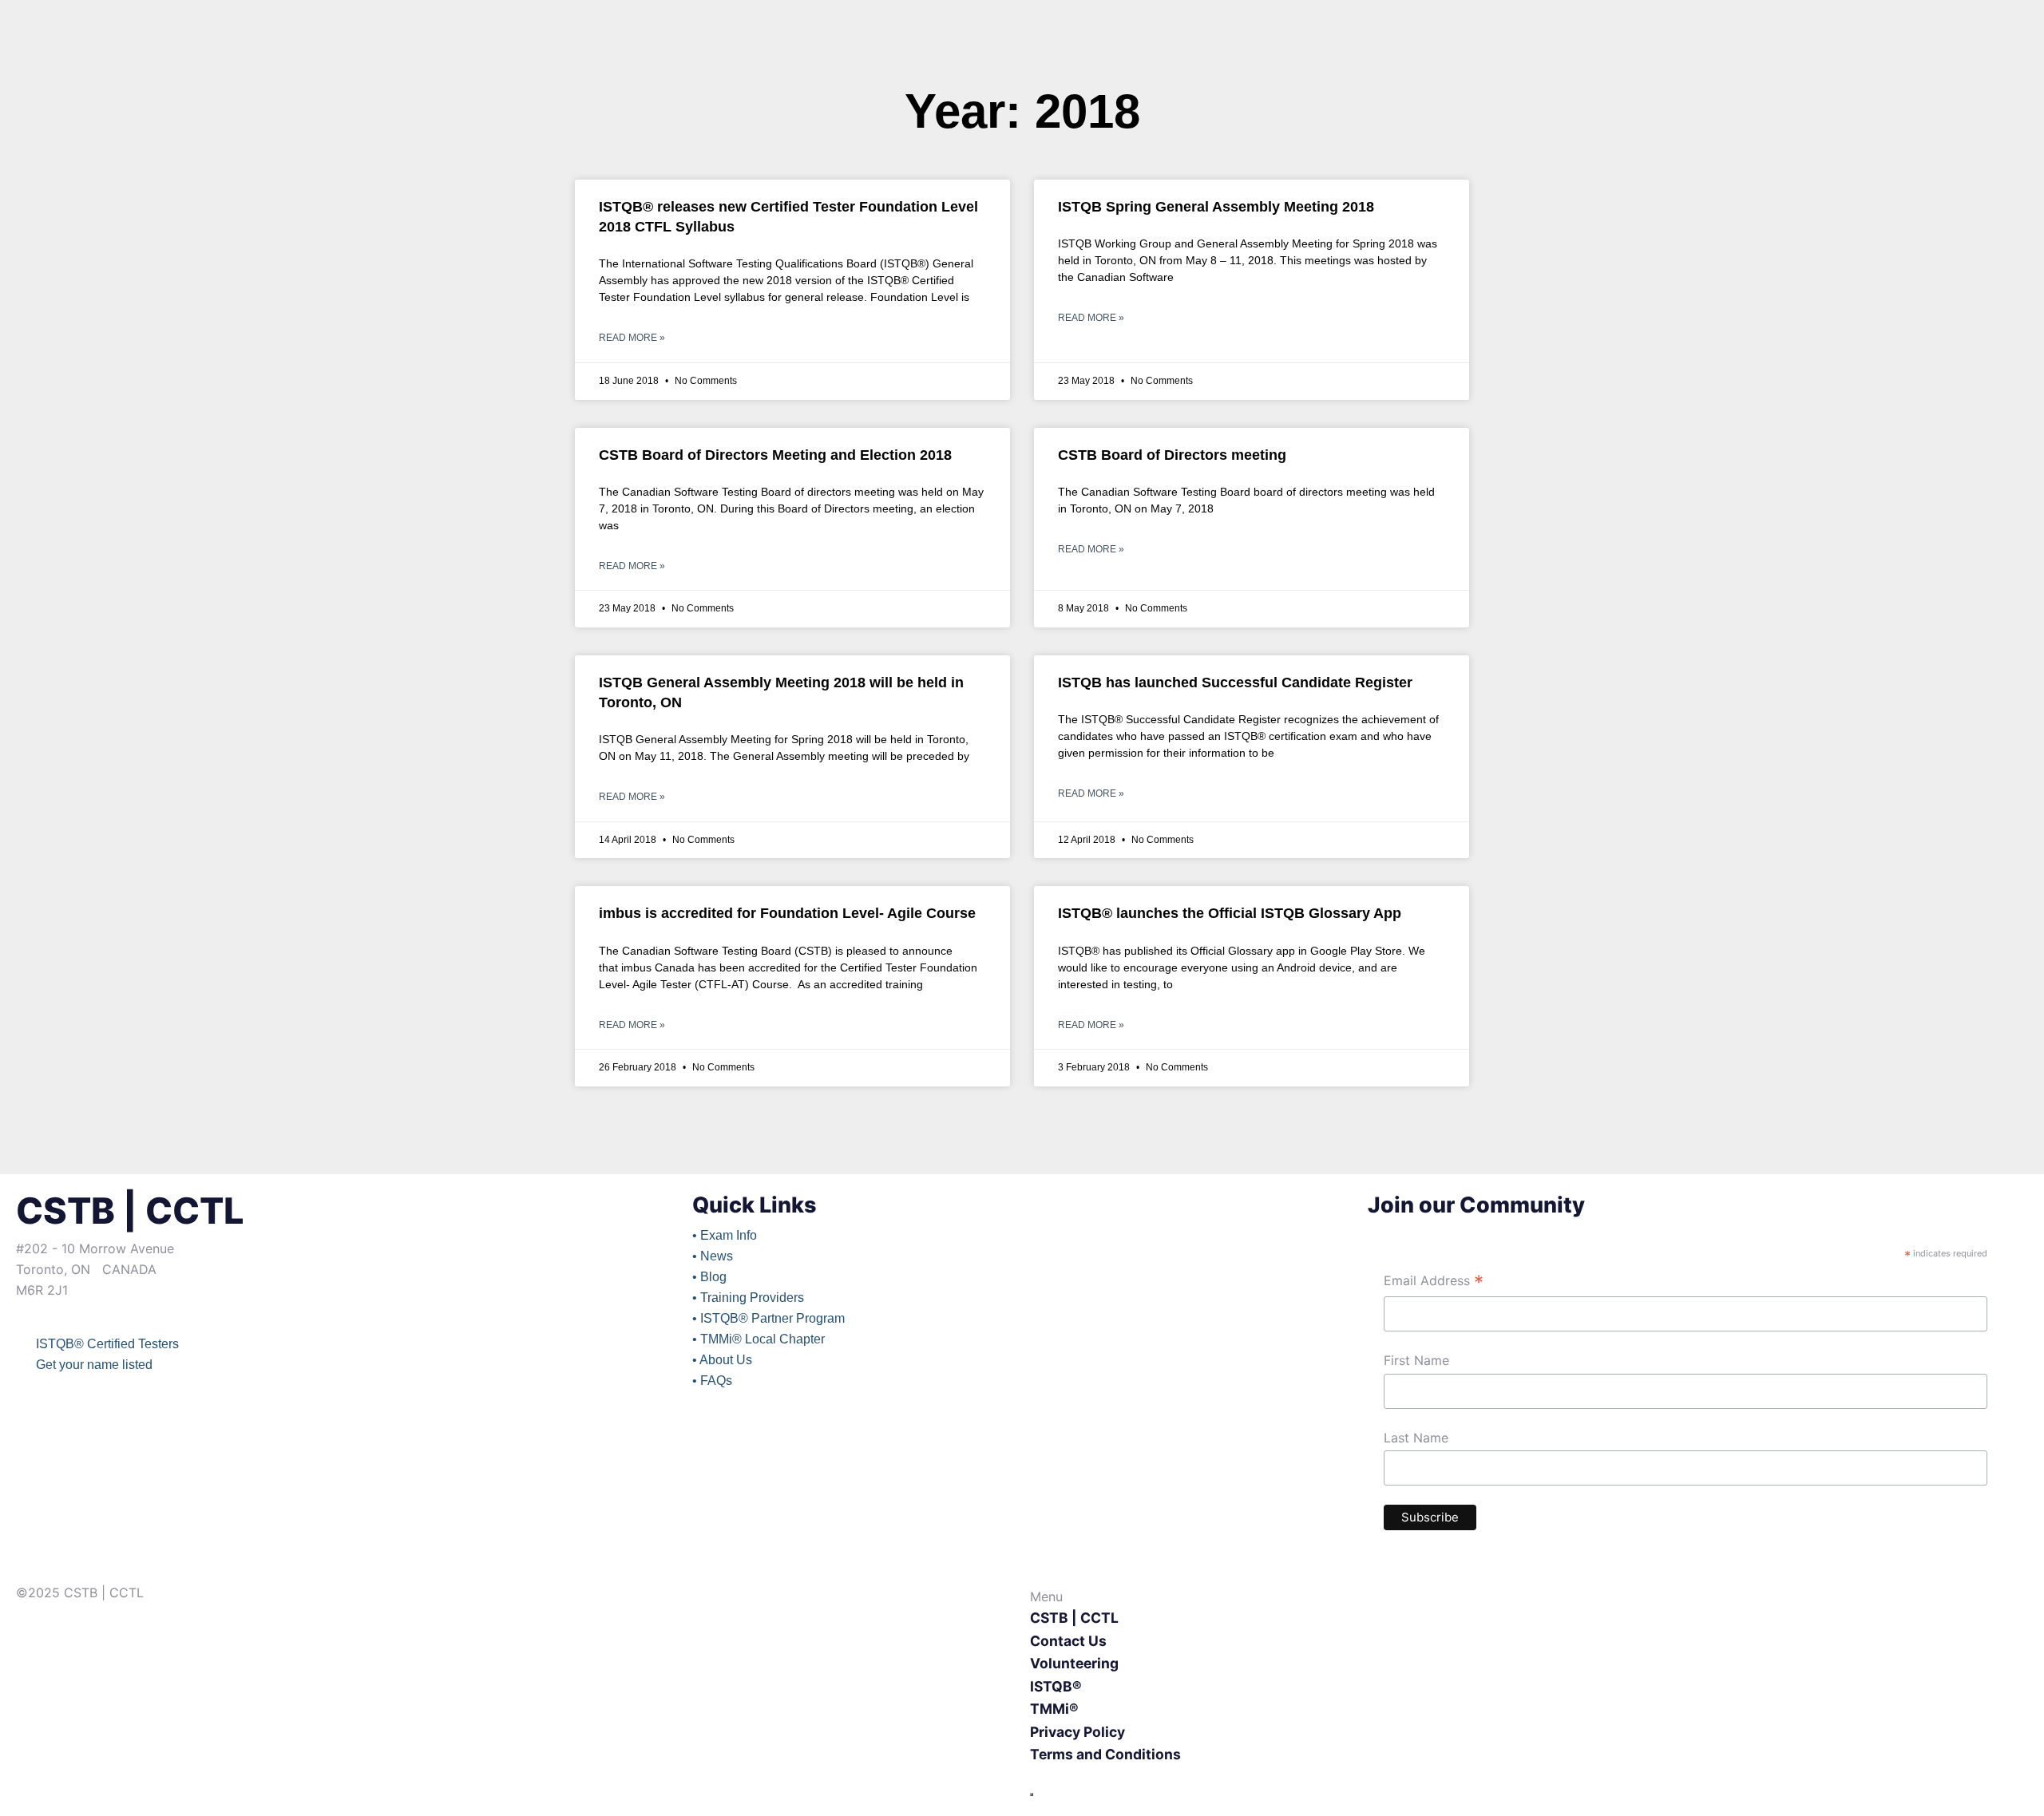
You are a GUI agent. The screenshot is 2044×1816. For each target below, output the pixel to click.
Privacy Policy (1077, 1732)
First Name (1416, 1360)
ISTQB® (1056, 1686)
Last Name (1416, 1438)
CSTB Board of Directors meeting (1172, 455)
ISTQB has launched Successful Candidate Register (1235, 682)
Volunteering (1074, 1663)
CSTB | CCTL (1074, 1618)
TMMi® (1054, 1709)
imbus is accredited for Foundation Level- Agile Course (787, 913)
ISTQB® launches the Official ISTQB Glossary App (1230, 913)
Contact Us (1068, 1641)
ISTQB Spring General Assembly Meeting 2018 (1216, 207)
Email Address (1434, 1282)
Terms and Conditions (1105, 1754)
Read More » (632, 338)
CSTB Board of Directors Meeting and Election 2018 (775, 455)
